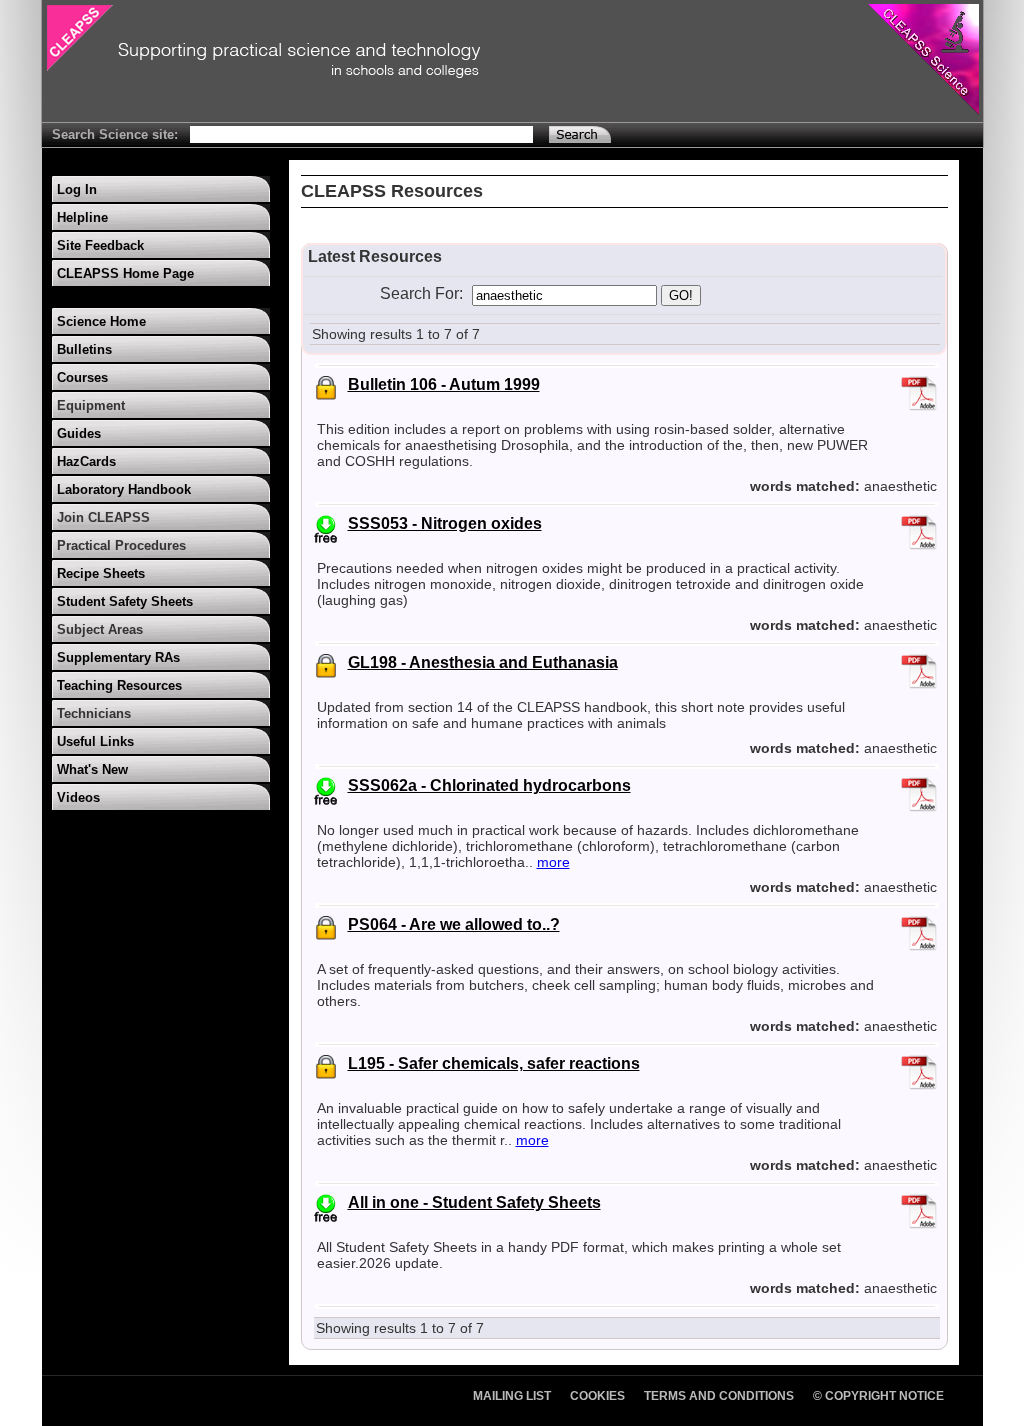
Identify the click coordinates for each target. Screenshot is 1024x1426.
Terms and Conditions (719, 1396)
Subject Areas (100, 629)
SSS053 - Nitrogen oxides (445, 523)
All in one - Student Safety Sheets (474, 1202)
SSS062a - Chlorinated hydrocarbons (489, 785)
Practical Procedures (121, 545)
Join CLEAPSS (103, 517)
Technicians (94, 713)
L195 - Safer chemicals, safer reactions (494, 1063)
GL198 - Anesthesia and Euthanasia (483, 662)
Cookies (597, 1396)
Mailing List (512, 1396)
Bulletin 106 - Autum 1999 (444, 384)
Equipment (91, 405)
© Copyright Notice (878, 1396)
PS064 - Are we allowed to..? (454, 924)
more (553, 862)
